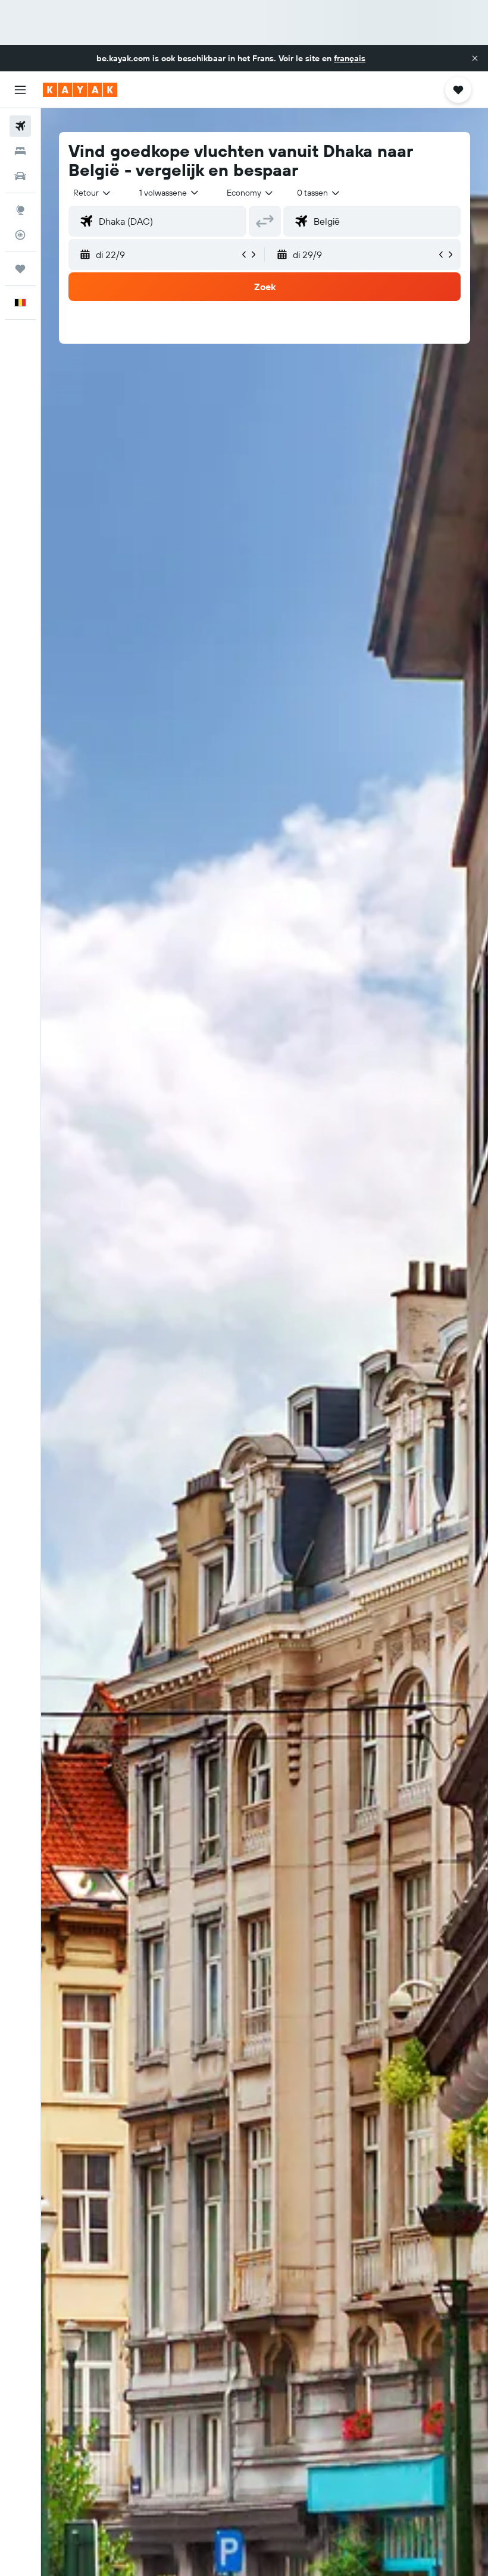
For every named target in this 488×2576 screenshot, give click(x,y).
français (350, 58)
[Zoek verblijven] (20, 151)
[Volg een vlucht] (20, 235)
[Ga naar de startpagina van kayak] (80, 90)
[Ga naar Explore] (20, 210)
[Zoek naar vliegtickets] (20, 126)
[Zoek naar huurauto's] (20, 176)
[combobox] (251, 193)
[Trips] (20, 269)
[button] (475, 58)
